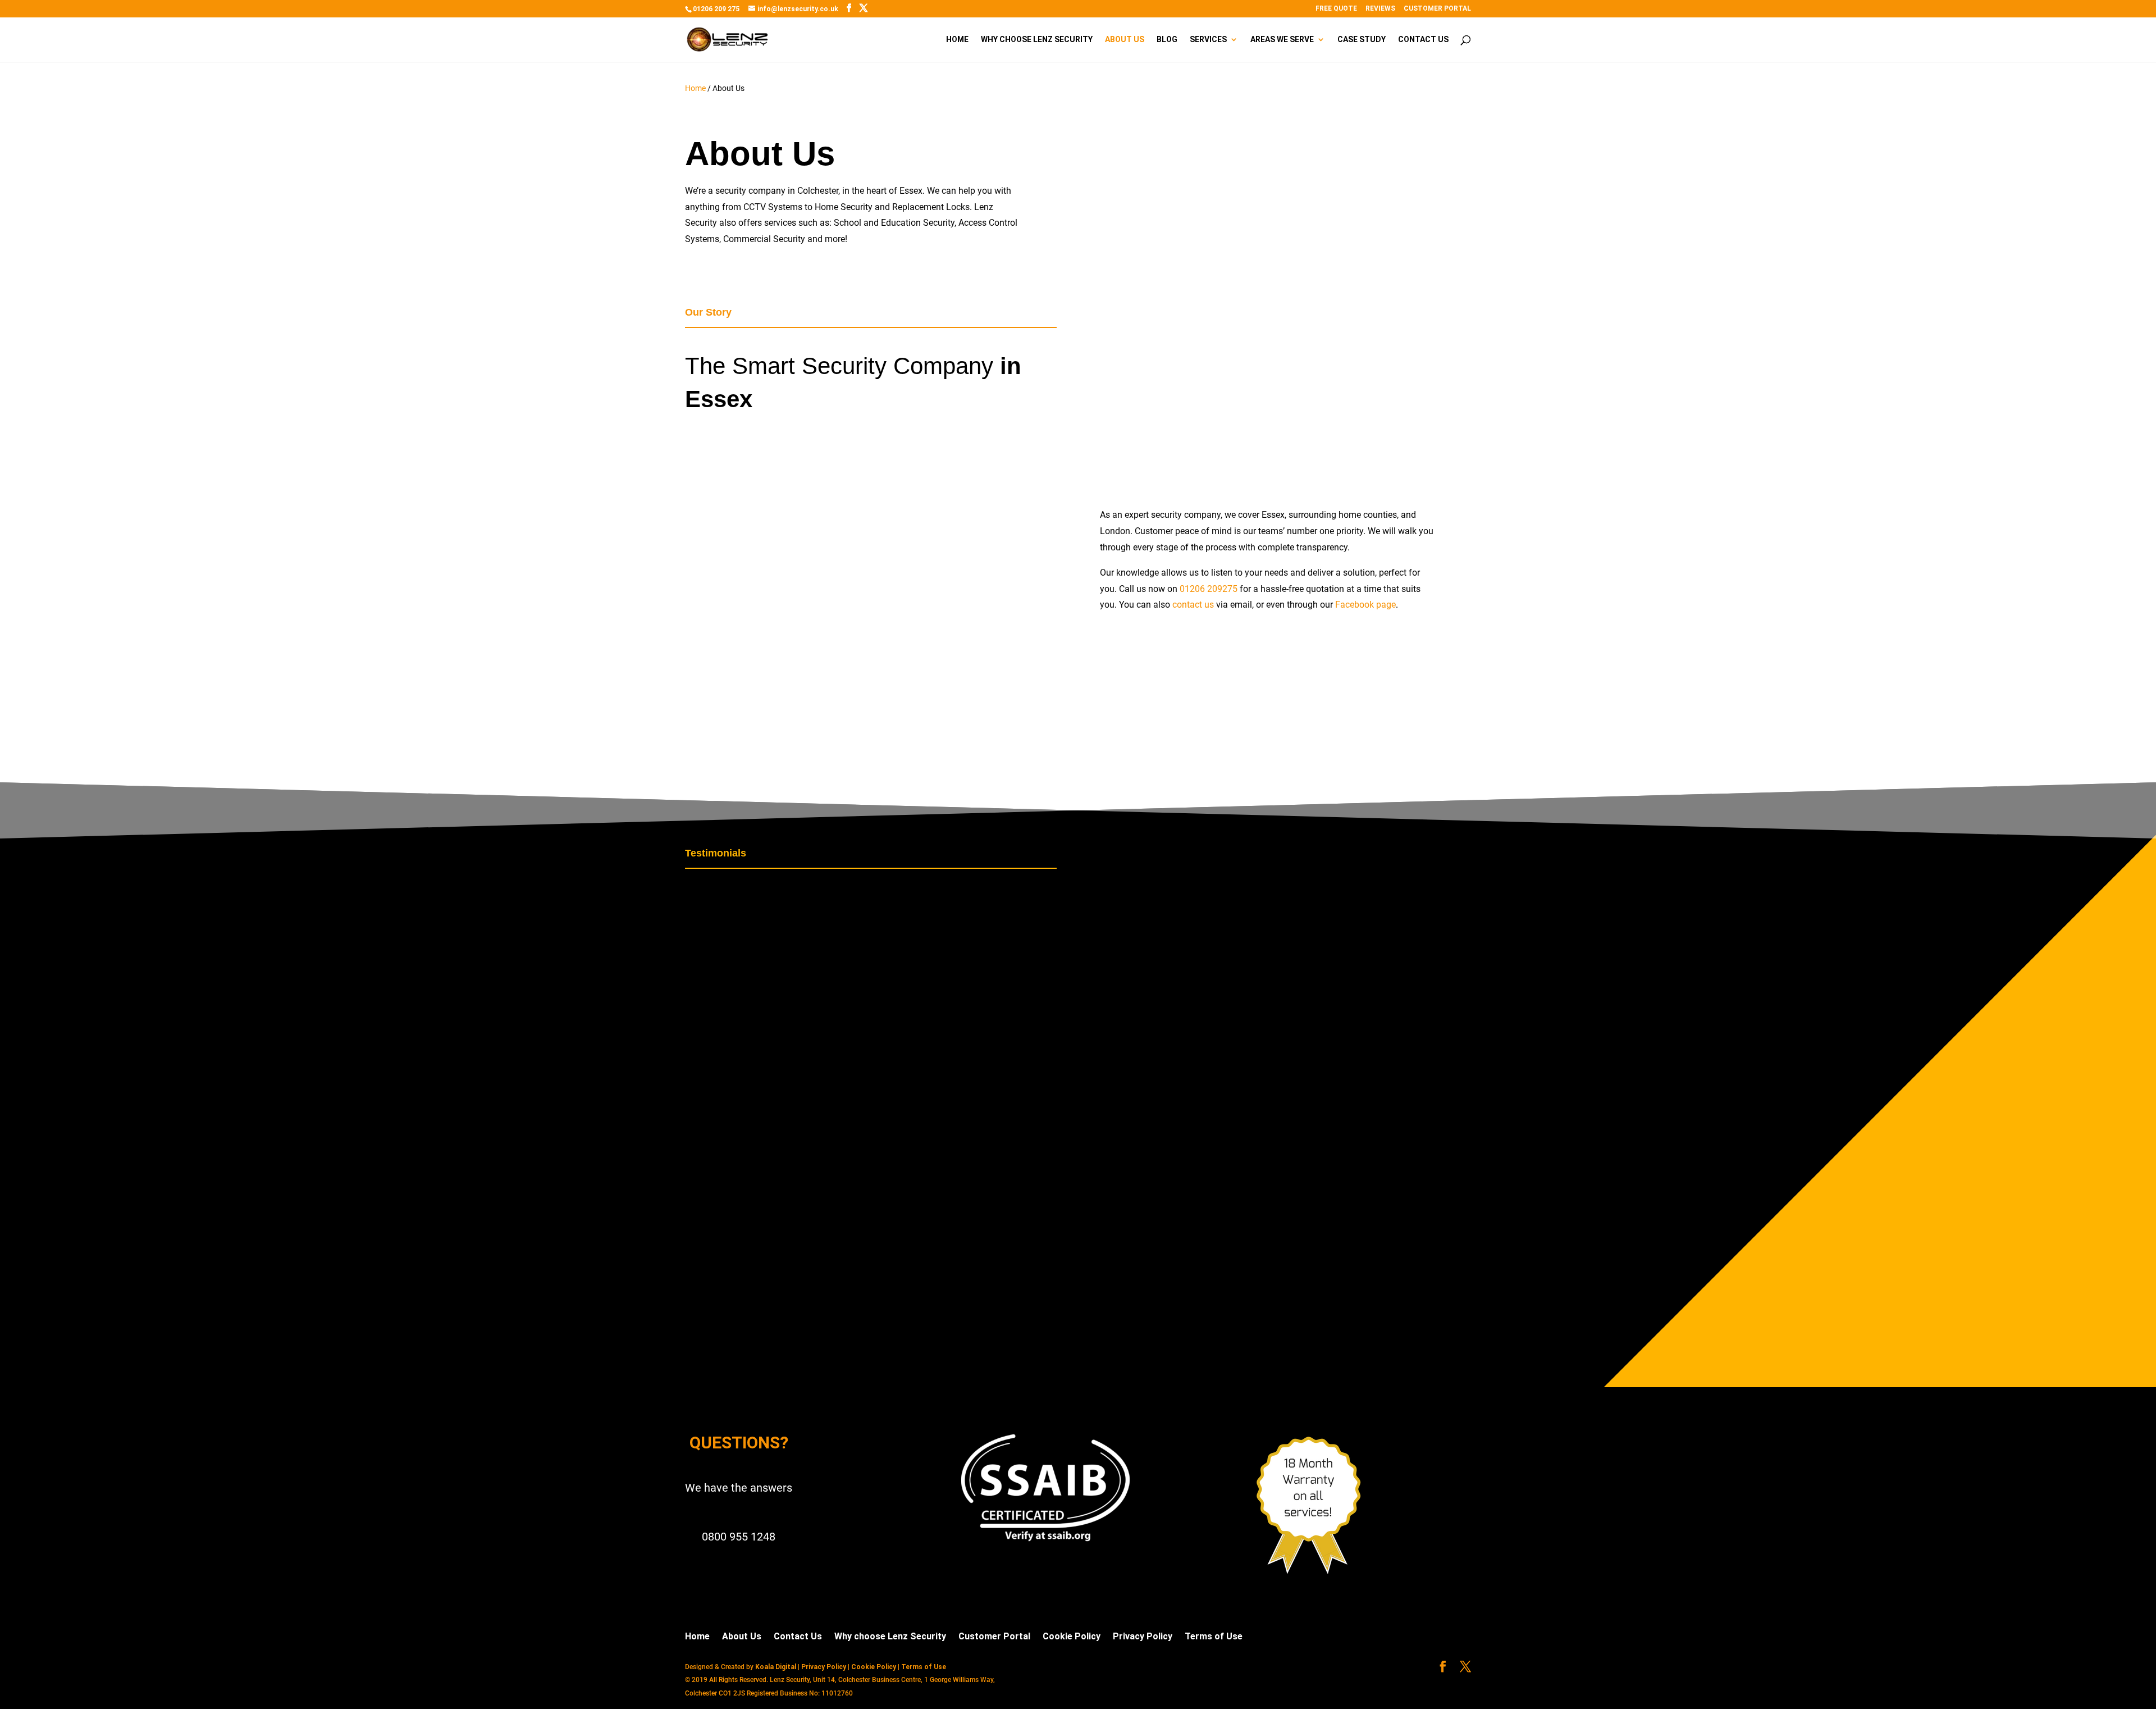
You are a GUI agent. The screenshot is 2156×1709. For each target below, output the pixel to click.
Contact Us (1423, 40)
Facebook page (1365, 605)
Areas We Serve (1282, 40)
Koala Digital (776, 1667)
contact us (1193, 605)
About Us (1125, 40)
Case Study (1362, 40)
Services (1208, 40)
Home (957, 40)
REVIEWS (1380, 9)
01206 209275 (1209, 589)
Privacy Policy (1143, 1636)
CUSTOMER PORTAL (1437, 9)
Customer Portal (994, 1636)
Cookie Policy (1072, 1636)
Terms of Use (1214, 1636)
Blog (1167, 40)
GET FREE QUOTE (871, 757)
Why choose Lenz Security (1037, 40)
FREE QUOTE (1336, 9)
